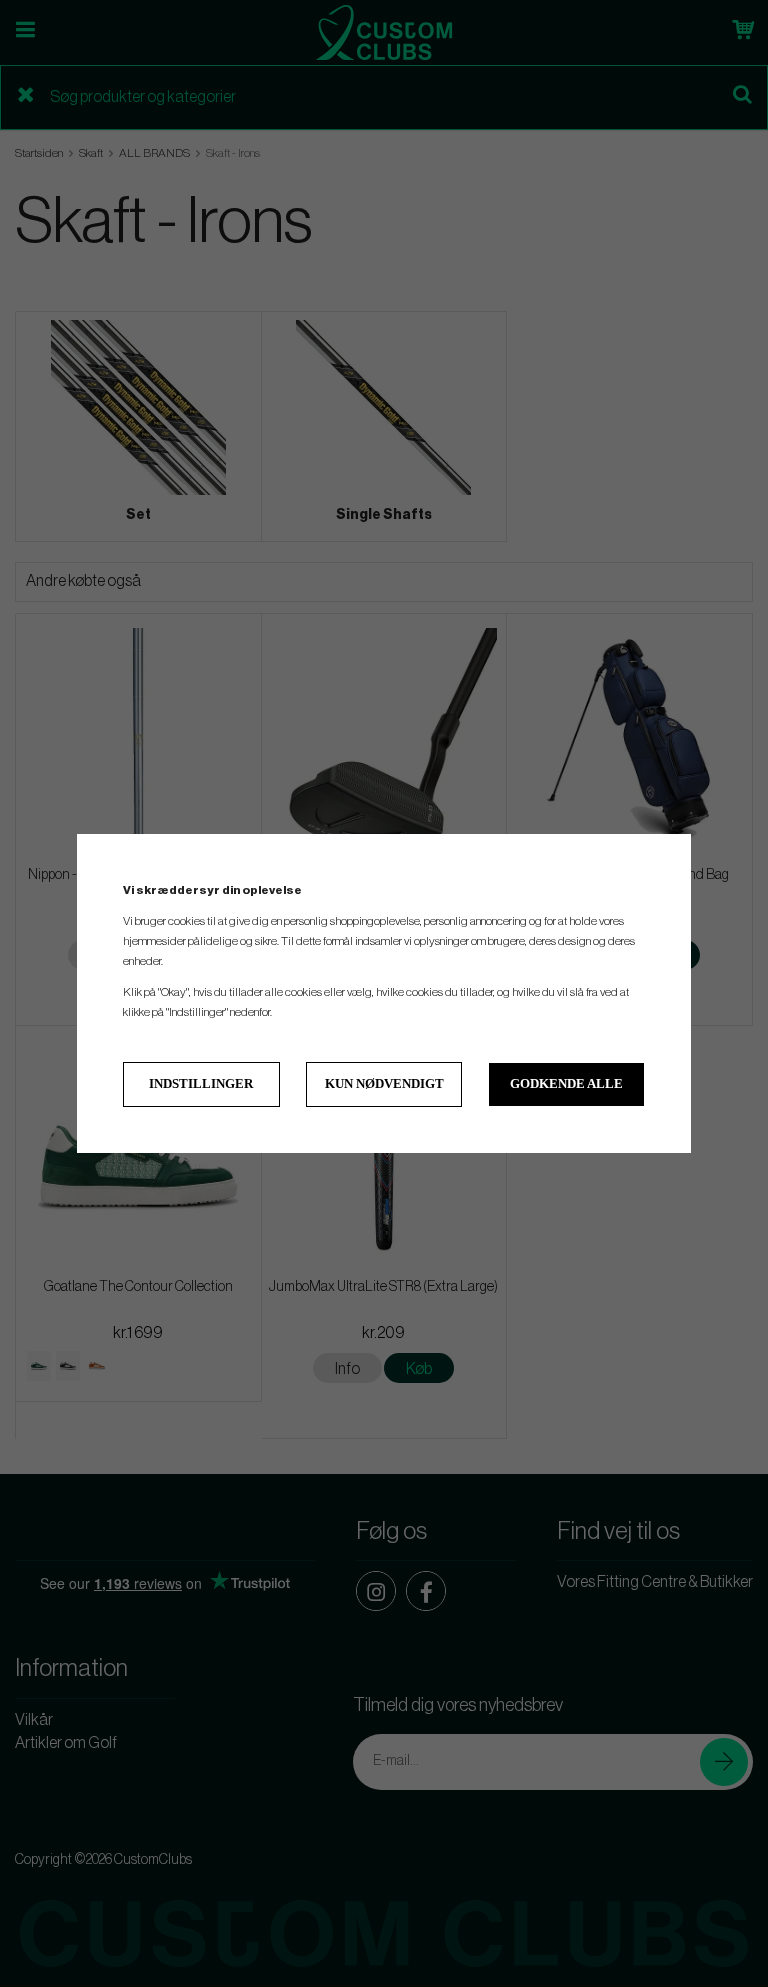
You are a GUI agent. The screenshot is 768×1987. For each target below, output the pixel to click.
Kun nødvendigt (384, 1083)
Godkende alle (566, 1083)
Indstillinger (201, 1083)
